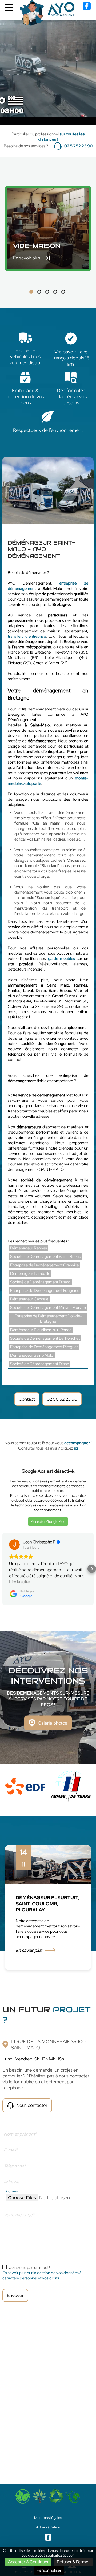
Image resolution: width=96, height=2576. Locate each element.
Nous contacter (32, 2105)
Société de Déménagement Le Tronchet (45, 1338)
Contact (27, 1399)
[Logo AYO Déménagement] (48, 13)
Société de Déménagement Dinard (40, 1282)
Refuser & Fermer (73, 2562)
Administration (48, 2527)
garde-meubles (61, 959)
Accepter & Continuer (28, 2562)
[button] (4, 1569)
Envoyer (15, 2295)
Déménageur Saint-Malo (32, 1355)
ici (76, 1448)
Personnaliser (49, 2570)
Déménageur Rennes (29, 1248)
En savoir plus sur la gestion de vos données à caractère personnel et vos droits (42, 2275)
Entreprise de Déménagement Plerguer (44, 1347)
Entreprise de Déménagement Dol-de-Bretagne (48, 1319)
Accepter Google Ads (48, 1521)
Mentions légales (48, 2518)
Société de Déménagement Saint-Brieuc (45, 1257)
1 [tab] (31, 292)
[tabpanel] (48, 229)
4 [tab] (55, 292)
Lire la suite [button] (19, 1582)
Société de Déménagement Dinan (40, 1364)
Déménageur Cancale (29, 1299)
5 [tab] (63, 292)
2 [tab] (39, 292)
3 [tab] (47, 292)
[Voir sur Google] (14, 1545)
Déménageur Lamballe (30, 1274)
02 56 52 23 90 (78, 146)
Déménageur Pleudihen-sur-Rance (41, 1330)
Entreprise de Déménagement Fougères (45, 1291)
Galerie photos (53, 1723)
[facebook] (87, 9)
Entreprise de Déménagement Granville (44, 1265)
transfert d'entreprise (27, 636)
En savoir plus (29, 1950)
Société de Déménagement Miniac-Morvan (48, 1308)
